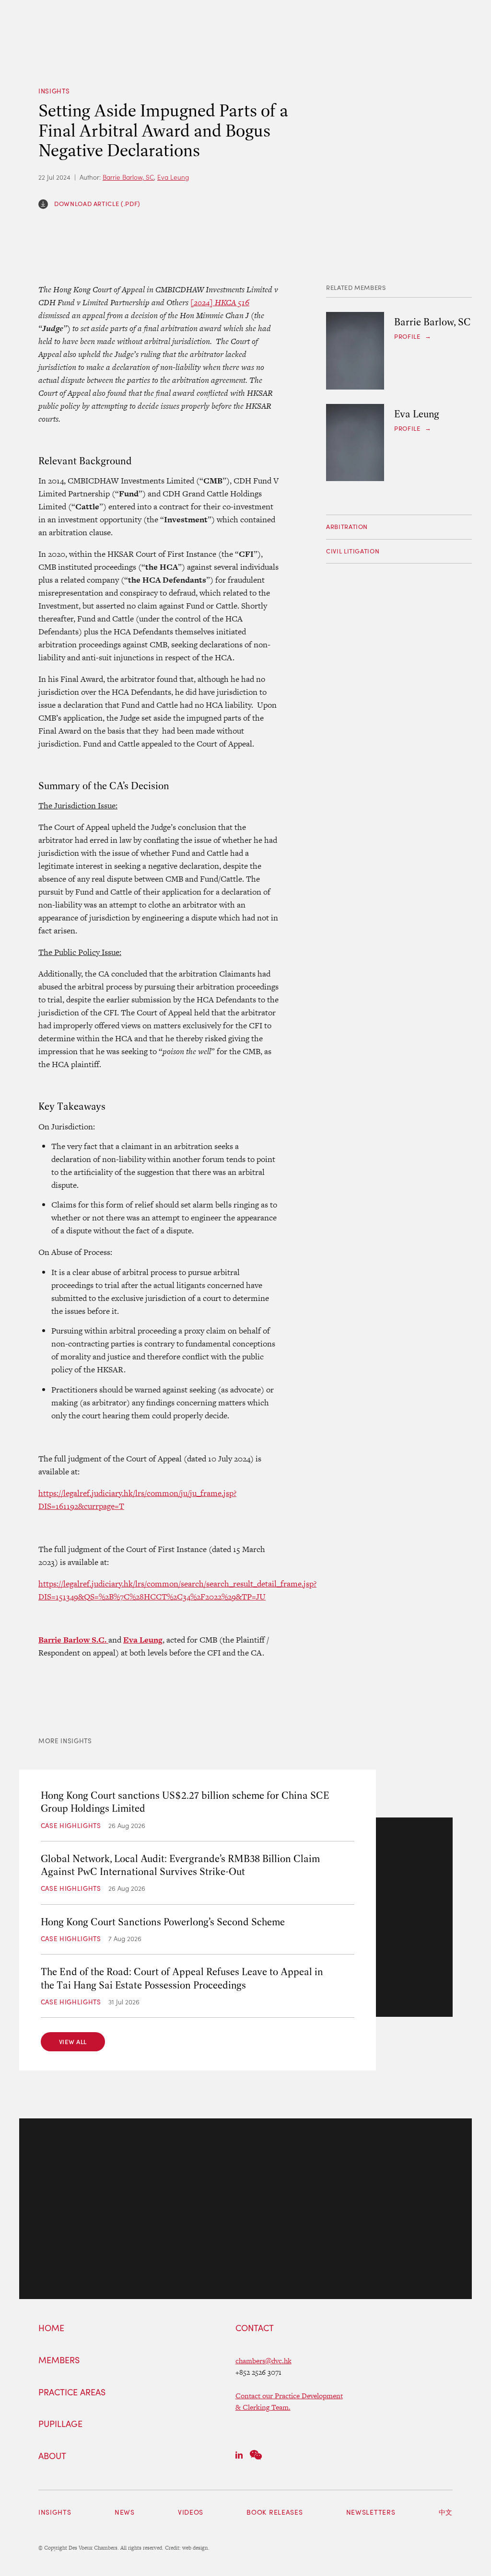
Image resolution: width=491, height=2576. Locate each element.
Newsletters (371, 2512)
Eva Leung (173, 177)
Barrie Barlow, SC (128, 177)
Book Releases (275, 2512)
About (52, 2456)
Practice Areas (72, 2392)
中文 (446, 2512)
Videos (191, 2512)
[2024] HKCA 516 (220, 302)
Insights (54, 91)
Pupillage (60, 2424)
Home (51, 2328)
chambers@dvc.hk (263, 2361)
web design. (196, 2548)
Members (59, 2360)
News (125, 2512)
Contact (255, 2328)
